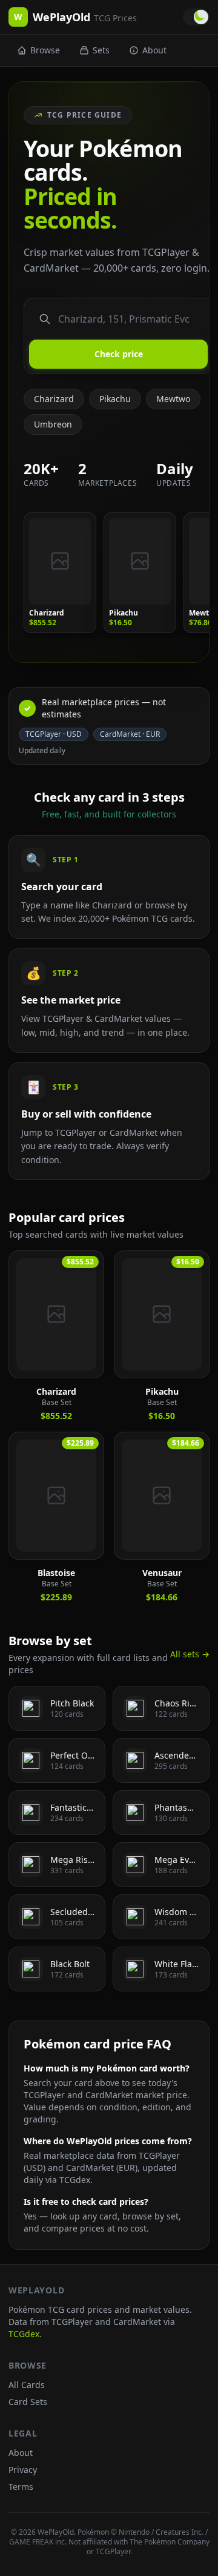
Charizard (54, 399)
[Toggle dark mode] (196, 17)
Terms (21, 2487)
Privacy (23, 2470)
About (154, 50)
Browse (45, 50)
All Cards (27, 2385)
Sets (101, 50)
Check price (119, 354)
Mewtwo (173, 399)
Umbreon (53, 424)
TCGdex (24, 2334)
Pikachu (115, 399)
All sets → (190, 1654)
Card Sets (28, 2402)
